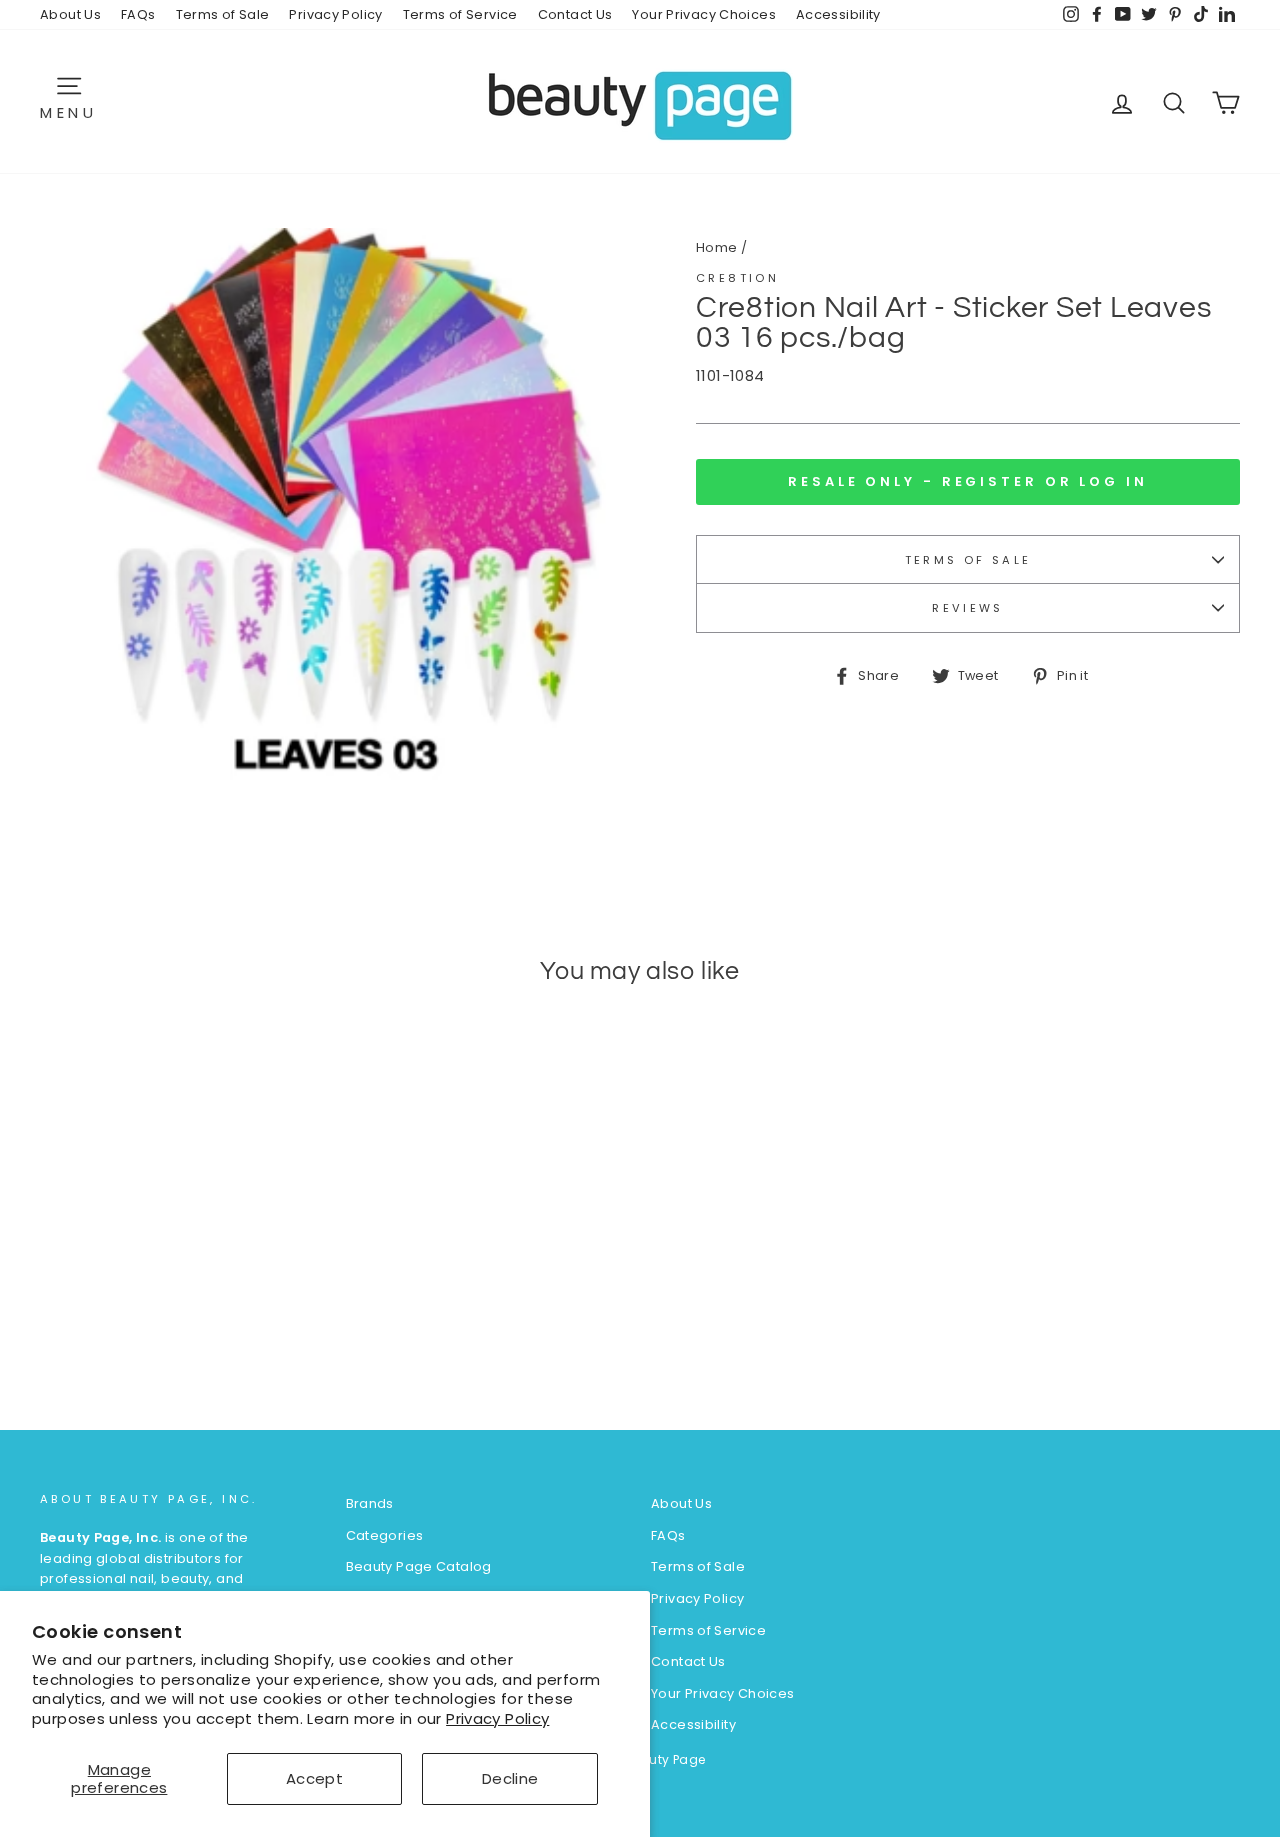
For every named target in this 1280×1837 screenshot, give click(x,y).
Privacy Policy (497, 1718)
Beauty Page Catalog (419, 1566)
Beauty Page (664, 1759)
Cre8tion (737, 278)
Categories (385, 1535)
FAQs (138, 14)
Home (717, 247)
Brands (370, 1503)
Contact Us (575, 14)
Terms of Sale (223, 14)
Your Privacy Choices (704, 14)
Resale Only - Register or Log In (968, 481)
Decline (510, 1778)
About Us (70, 14)
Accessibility (838, 14)
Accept (314, 1778)
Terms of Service (460, 14)
